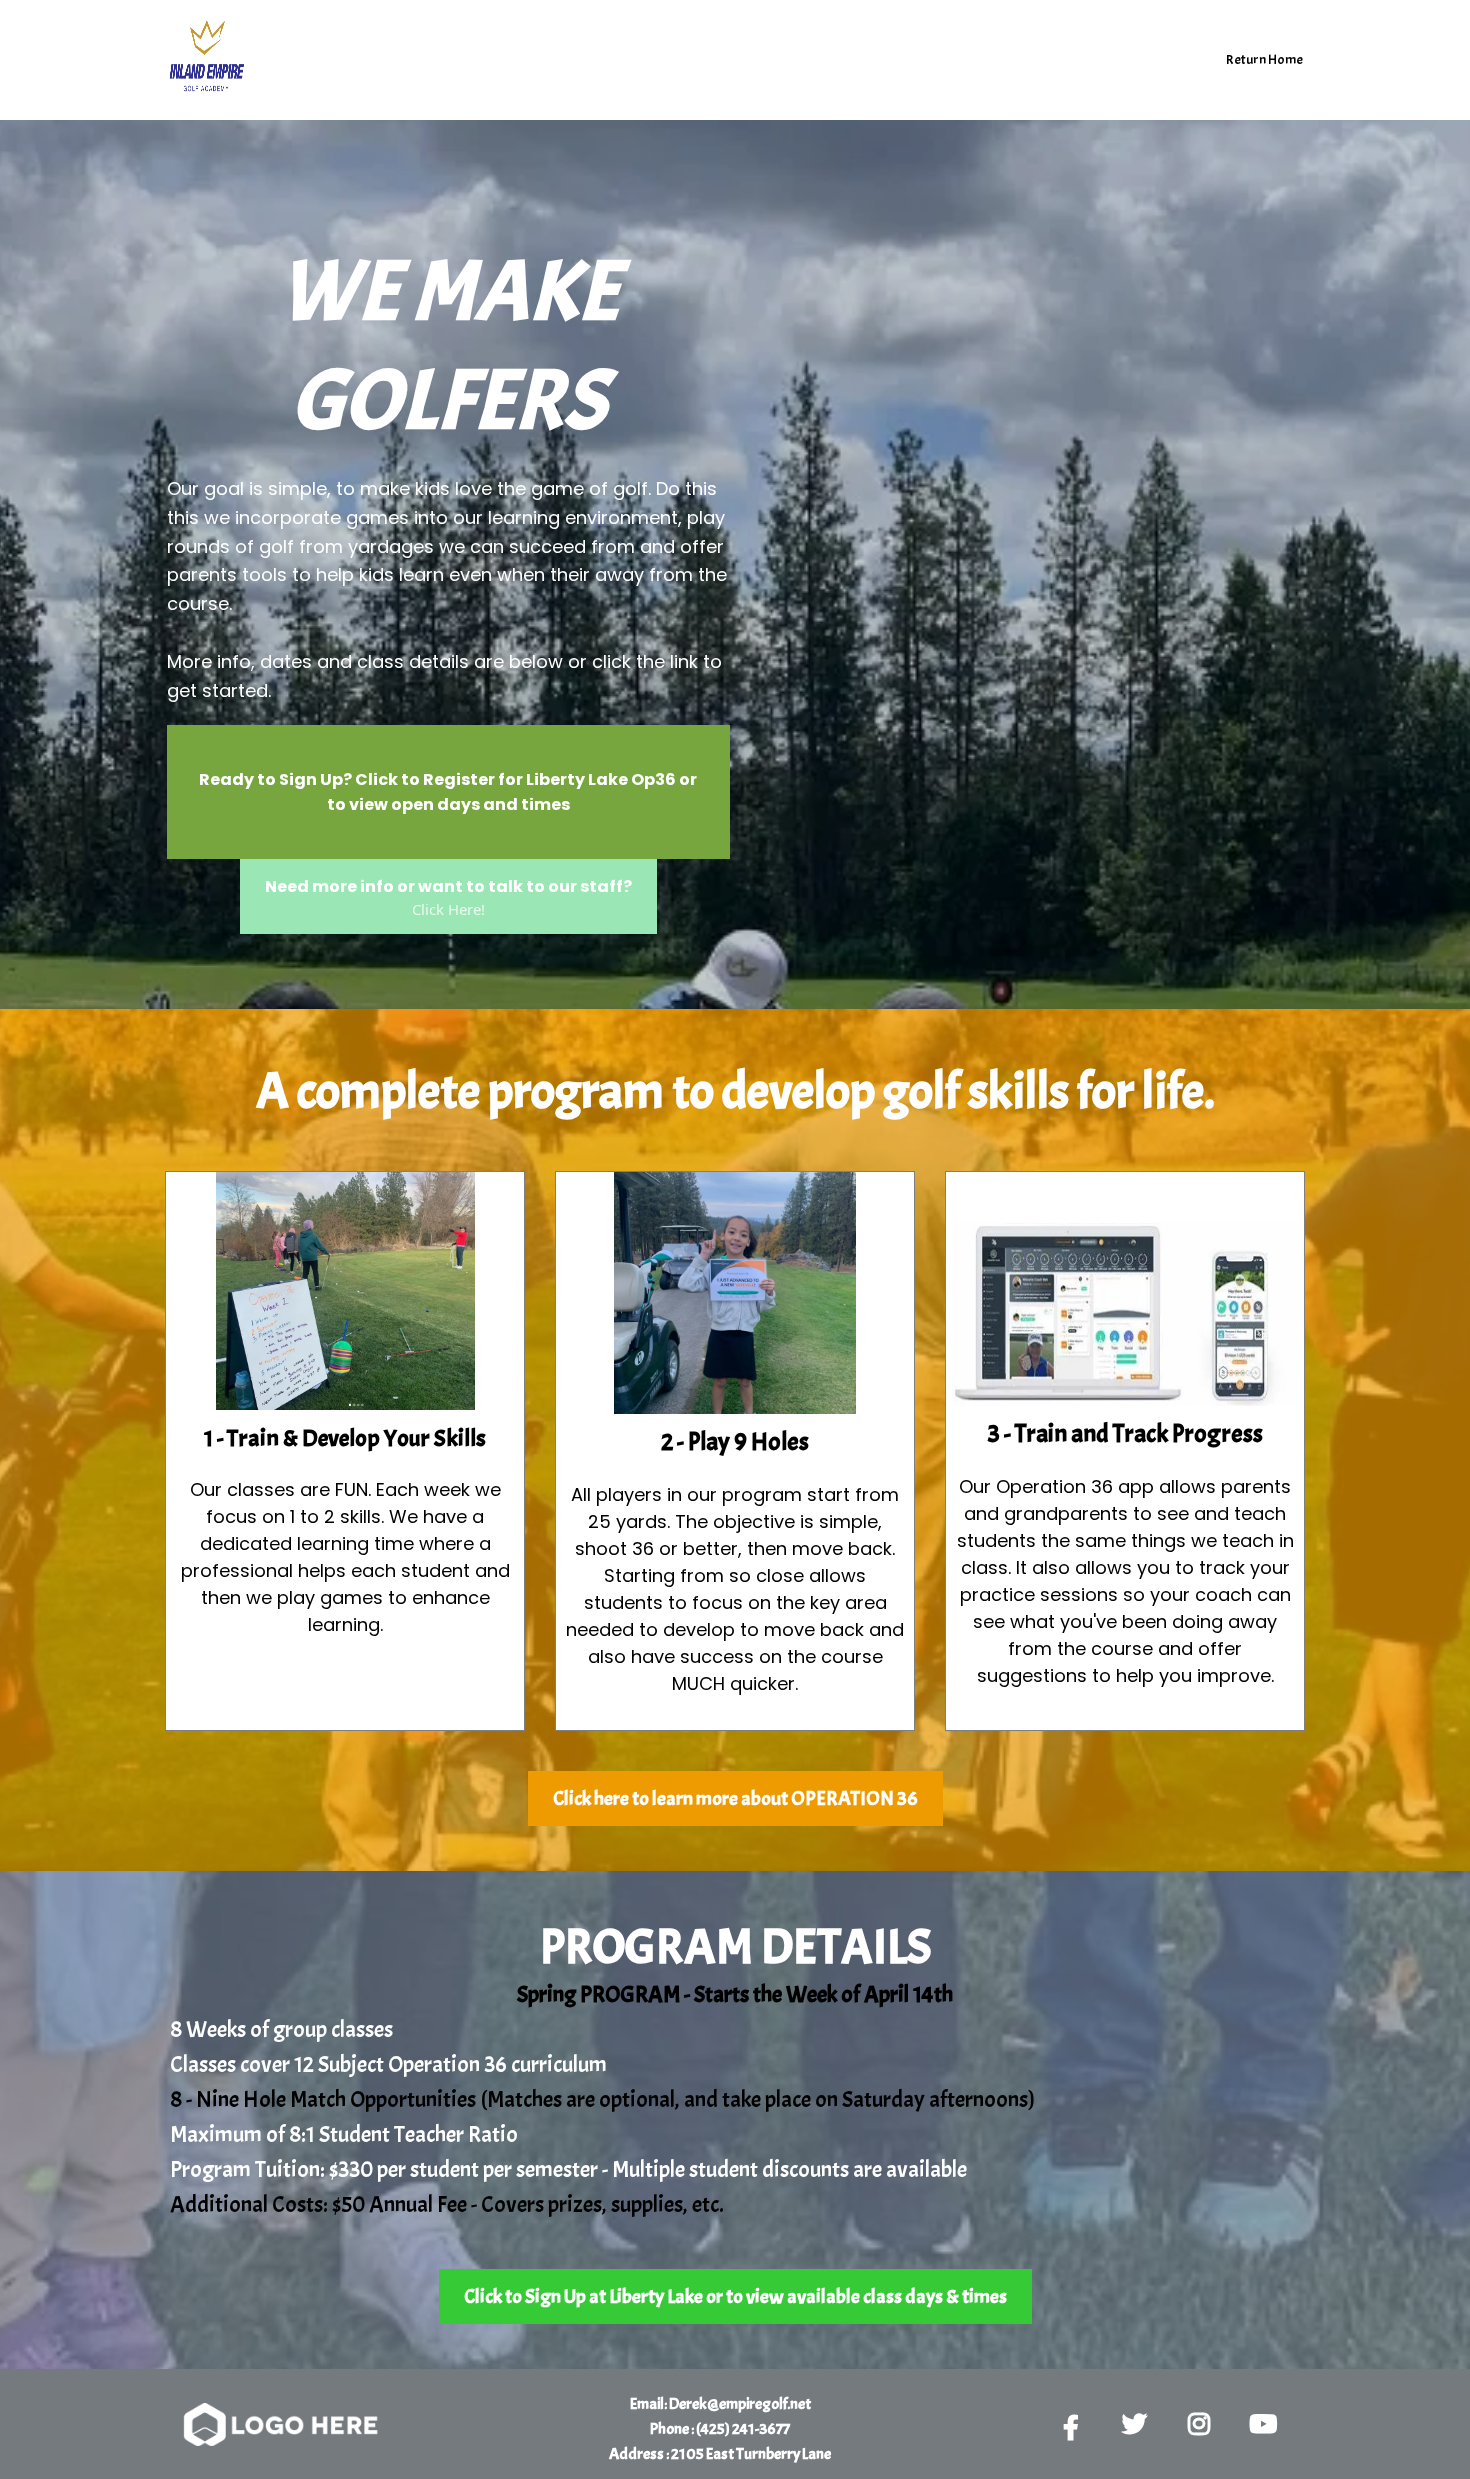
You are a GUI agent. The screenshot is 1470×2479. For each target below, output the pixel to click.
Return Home (1264, 59)
